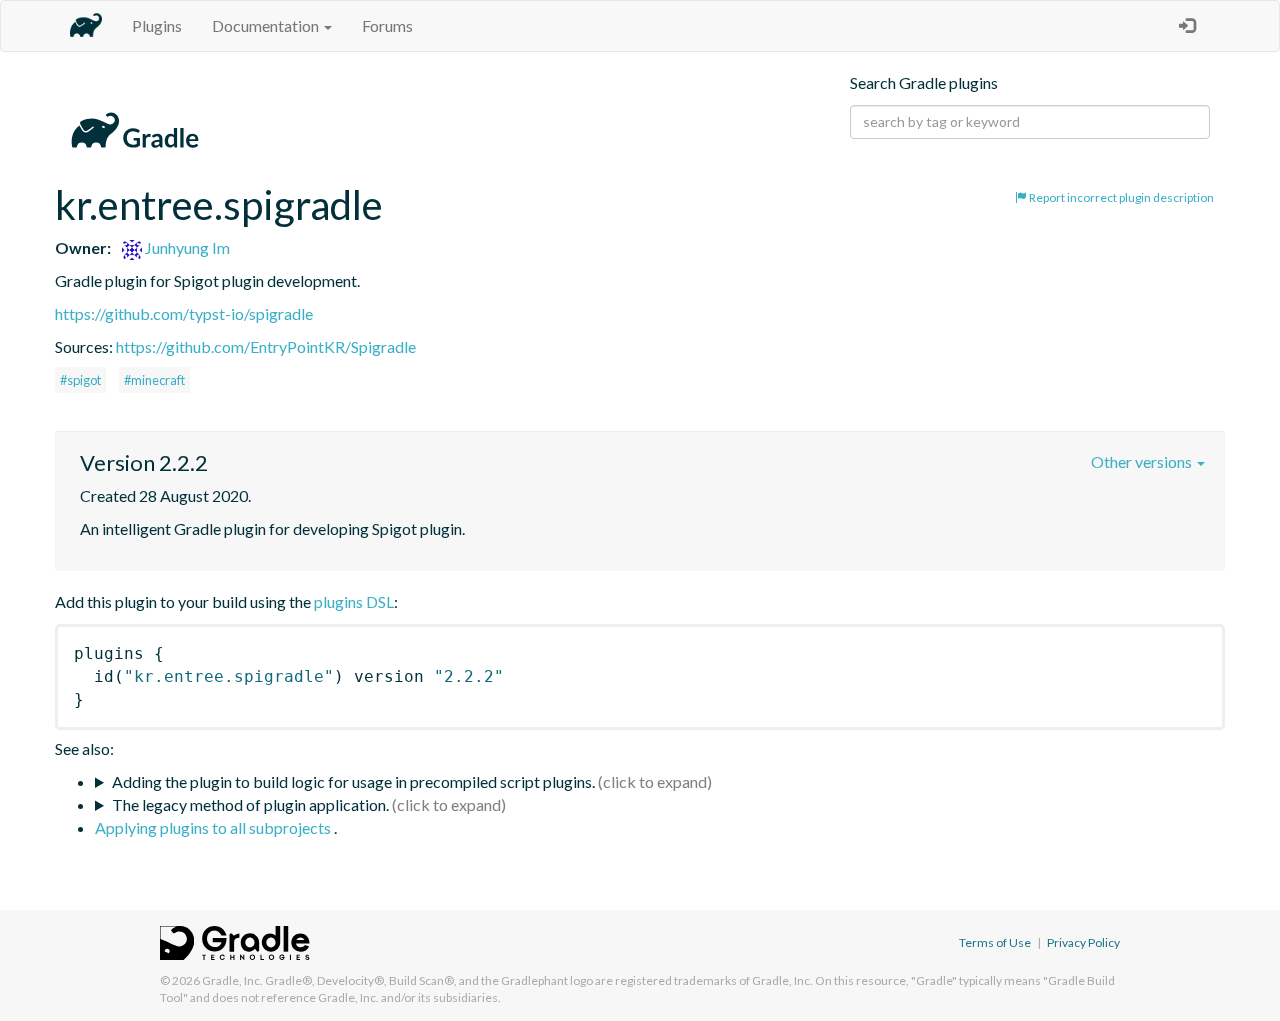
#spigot (80, 380)
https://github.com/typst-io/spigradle (184, 313)
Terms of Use (995, 942)
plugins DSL (354, 601)
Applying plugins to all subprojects (214, 827)
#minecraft (154, 380)
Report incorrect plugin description (1120, 197)
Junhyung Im (186, 247)
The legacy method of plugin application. (250, 804)
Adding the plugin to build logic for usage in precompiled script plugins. (353, 781)
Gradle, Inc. (232, 980)
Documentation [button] (267, 25)
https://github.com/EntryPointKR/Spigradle (266, 346)
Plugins (157, 25)
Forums (387, 25)
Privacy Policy (1083, 942)
